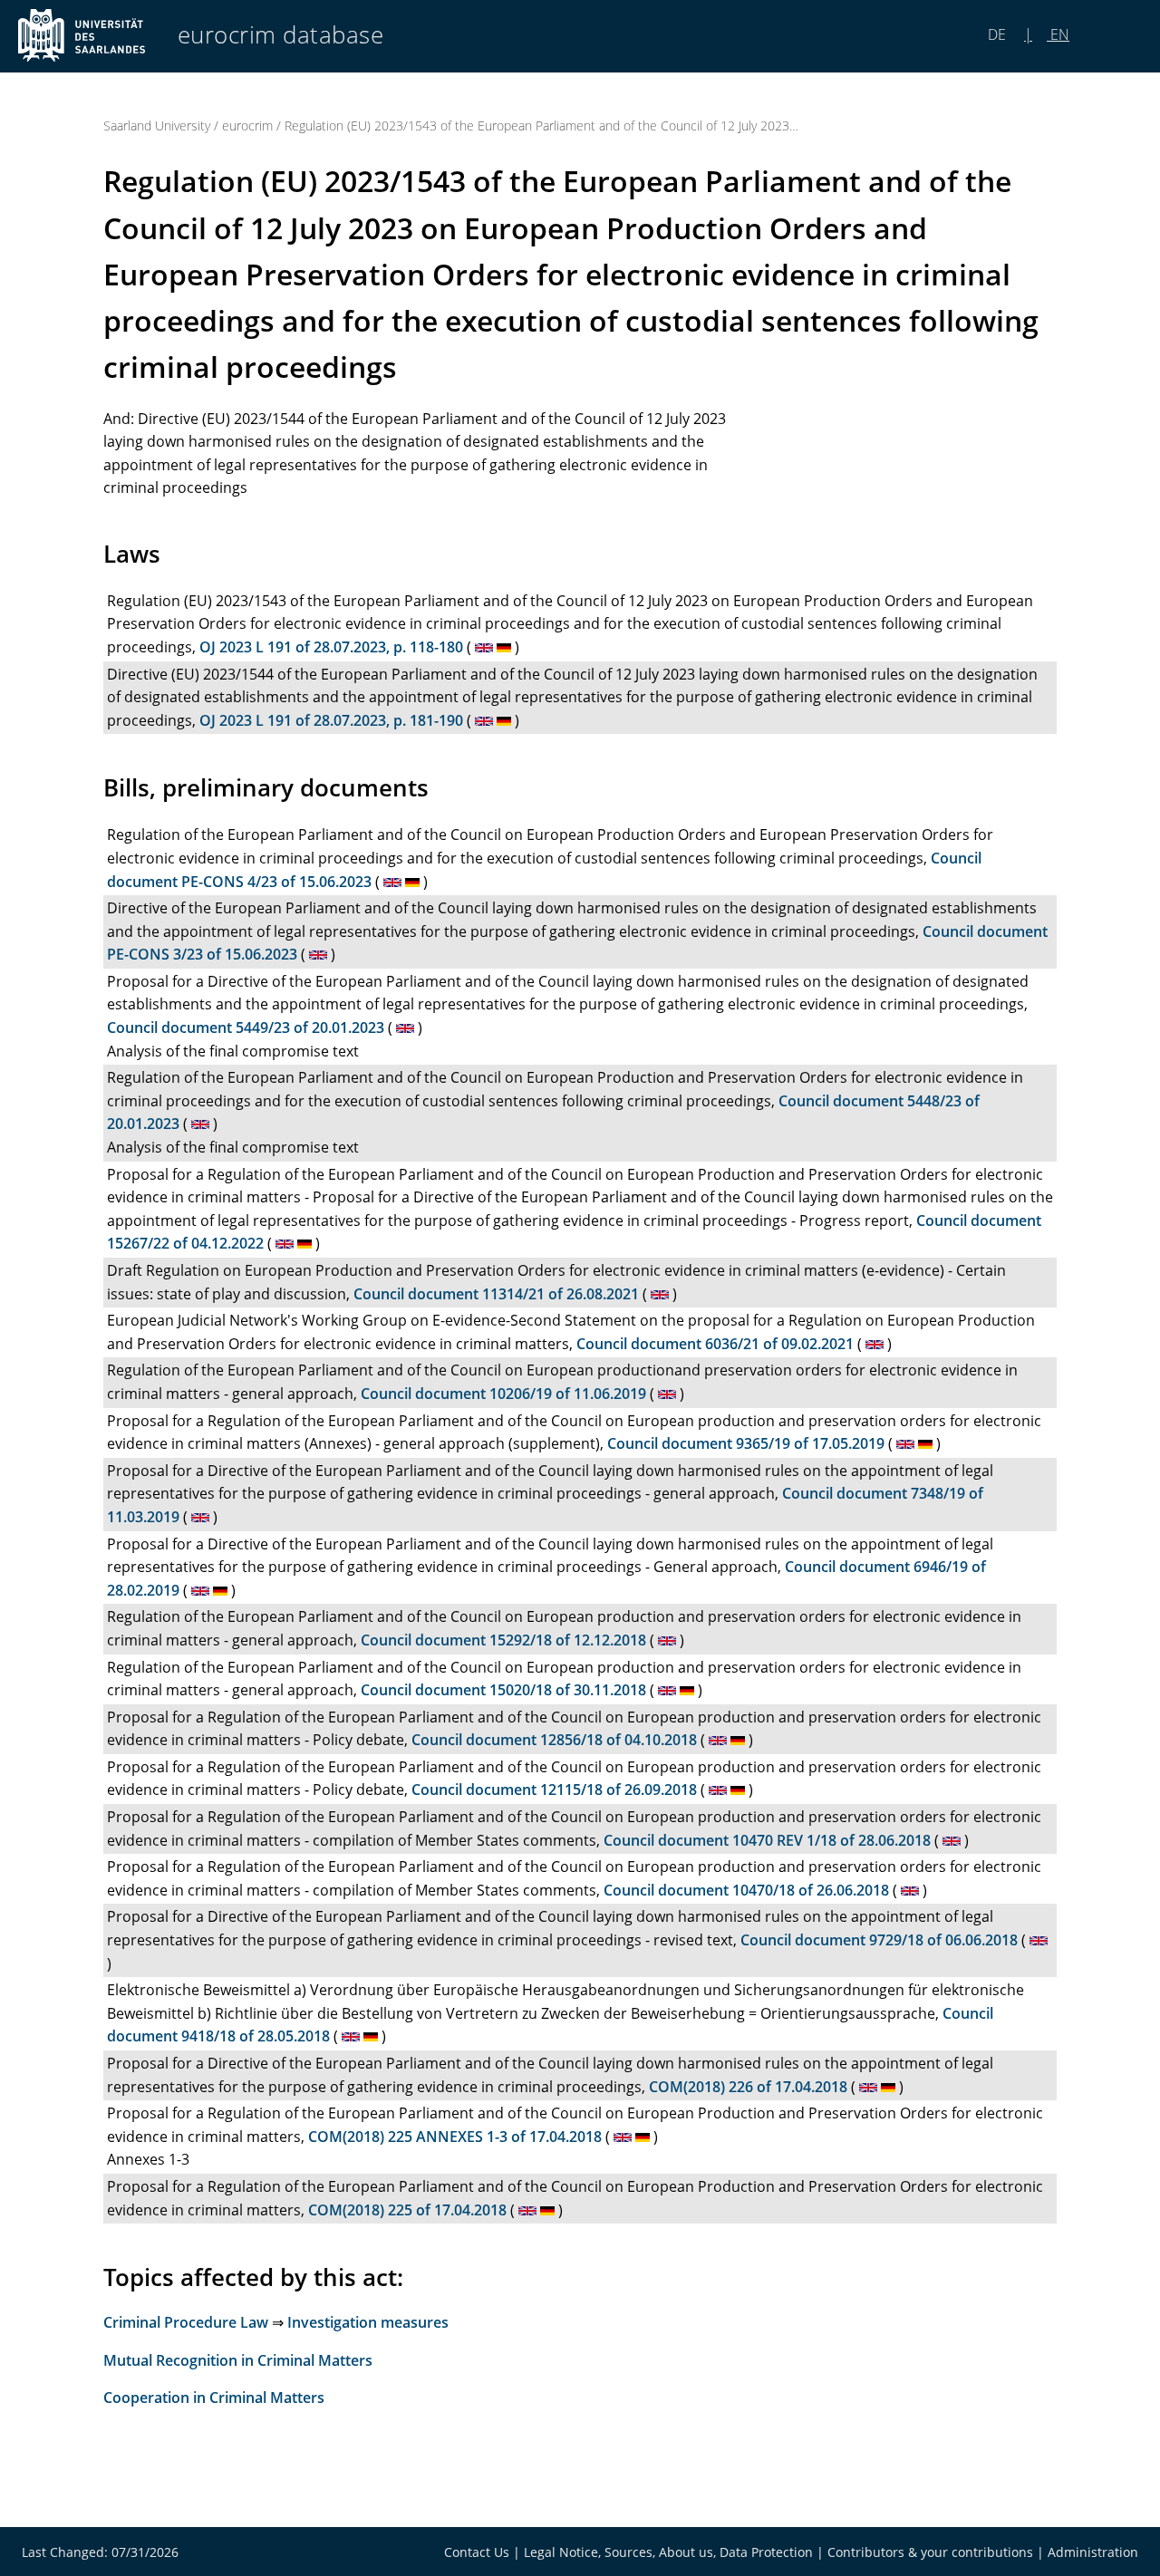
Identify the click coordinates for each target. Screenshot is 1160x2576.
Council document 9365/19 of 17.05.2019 (746, 1443)
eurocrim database (281, 35)
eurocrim (247, 125)
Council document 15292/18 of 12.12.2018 (503, 1640)
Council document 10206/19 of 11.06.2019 (503, 1394)
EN (1058, 34)
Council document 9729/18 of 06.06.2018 (879, 1940)
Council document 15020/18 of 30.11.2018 (503, 1690)
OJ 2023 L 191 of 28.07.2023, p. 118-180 (331, 647)
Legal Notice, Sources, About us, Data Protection (668, 2552)
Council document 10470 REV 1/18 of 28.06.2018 (767, 1840)
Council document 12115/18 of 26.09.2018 (554, 1790)
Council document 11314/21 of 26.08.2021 (496, 1294)
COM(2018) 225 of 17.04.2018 (407, 2210)
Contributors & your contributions (930, 2552)
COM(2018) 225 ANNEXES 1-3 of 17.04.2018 (455, 2137)
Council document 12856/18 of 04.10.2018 (554, 1740)
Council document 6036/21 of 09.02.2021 (715, 1344)
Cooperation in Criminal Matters (214, 2398)
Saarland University (157, 125)
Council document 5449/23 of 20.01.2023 (246, 1028)
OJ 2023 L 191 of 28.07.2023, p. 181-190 (331, 720)
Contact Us (477, 2552)
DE (999, 34)
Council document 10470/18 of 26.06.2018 (746, 1890)
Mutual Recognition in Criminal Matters (238, 2360)
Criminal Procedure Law (186, 2322)
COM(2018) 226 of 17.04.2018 (748, 2087)
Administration (1093, 2552)
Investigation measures (368, 2322)
